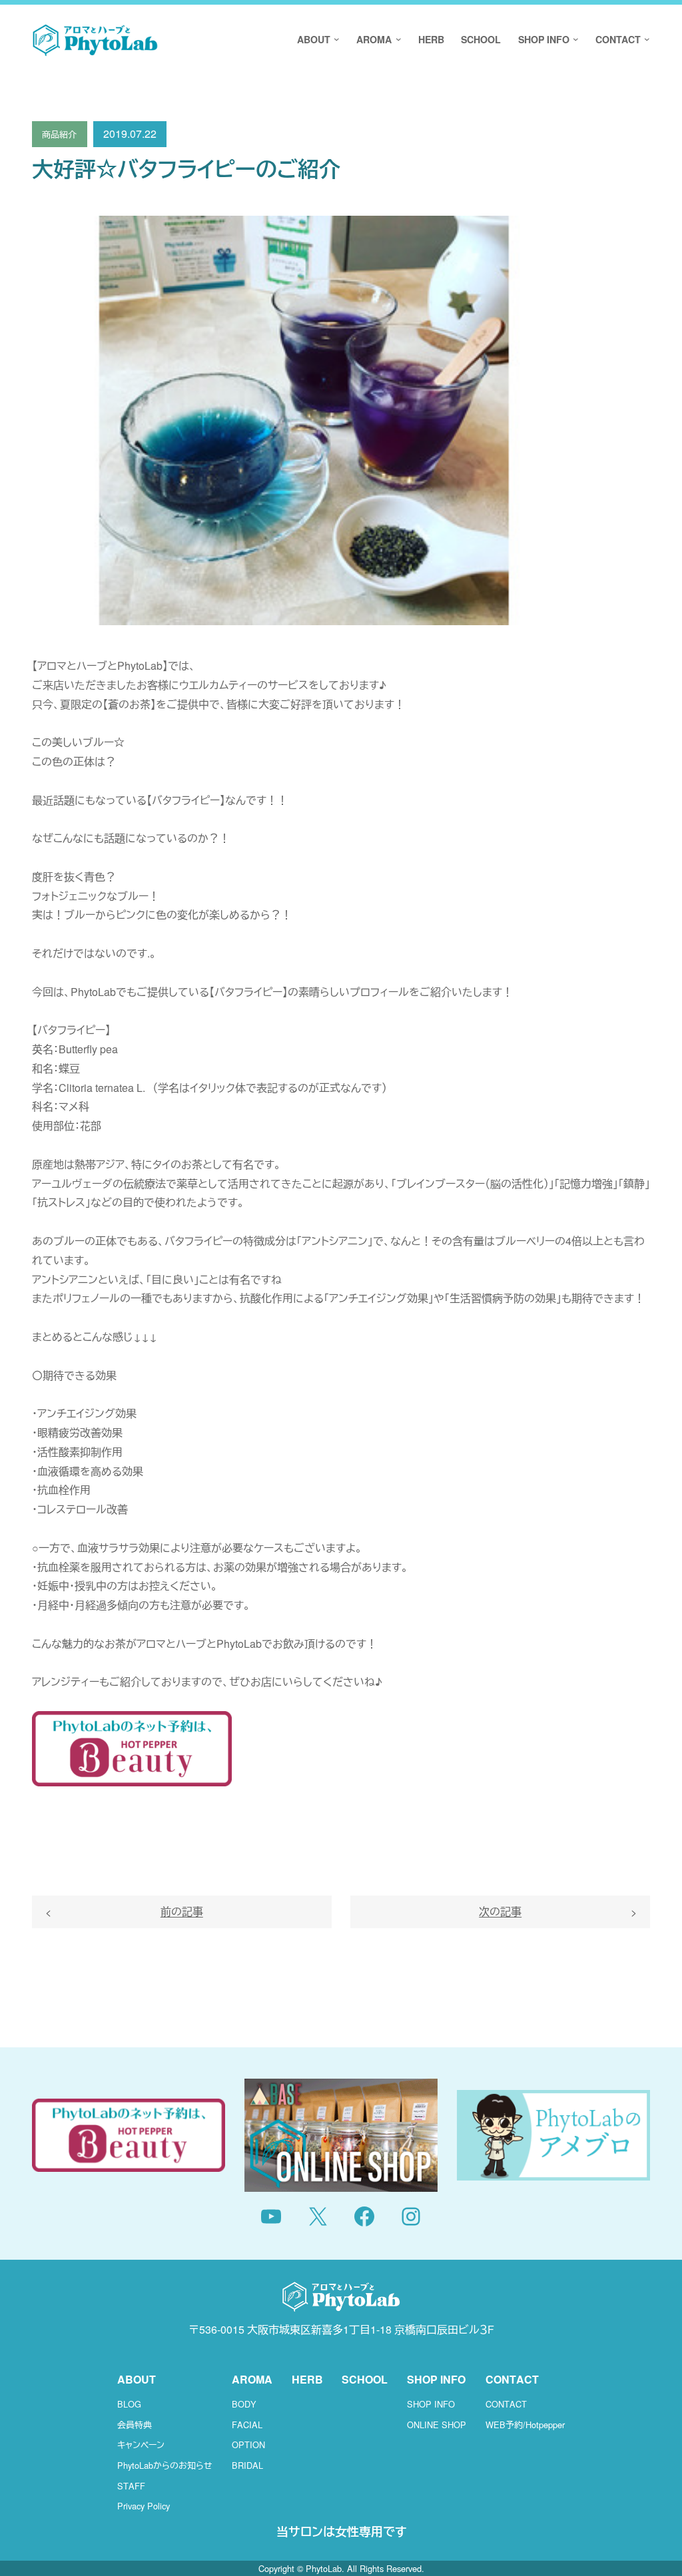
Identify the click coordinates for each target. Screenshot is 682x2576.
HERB (307, 2379)
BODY (244, 2404)
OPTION (248, 2445)
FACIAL (247, 2425)
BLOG (129, 2404)
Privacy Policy (144, 2506)
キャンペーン (141, 2445)
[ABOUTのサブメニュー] (335, 40)
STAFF (131, 2486)
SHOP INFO (431, 2404)
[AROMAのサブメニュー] (396, 40)
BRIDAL (247, 2465)
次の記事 (500, 1911)
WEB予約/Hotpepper (525, 2425)
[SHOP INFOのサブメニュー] (574, 40)
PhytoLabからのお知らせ (165, 2465)
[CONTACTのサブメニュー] (645, 40)
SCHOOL (365, 2379)
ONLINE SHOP (437, 2425)
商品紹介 (59, 134)
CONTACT (506, 2404)
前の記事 (182, 1911)
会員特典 (135, 2425)
